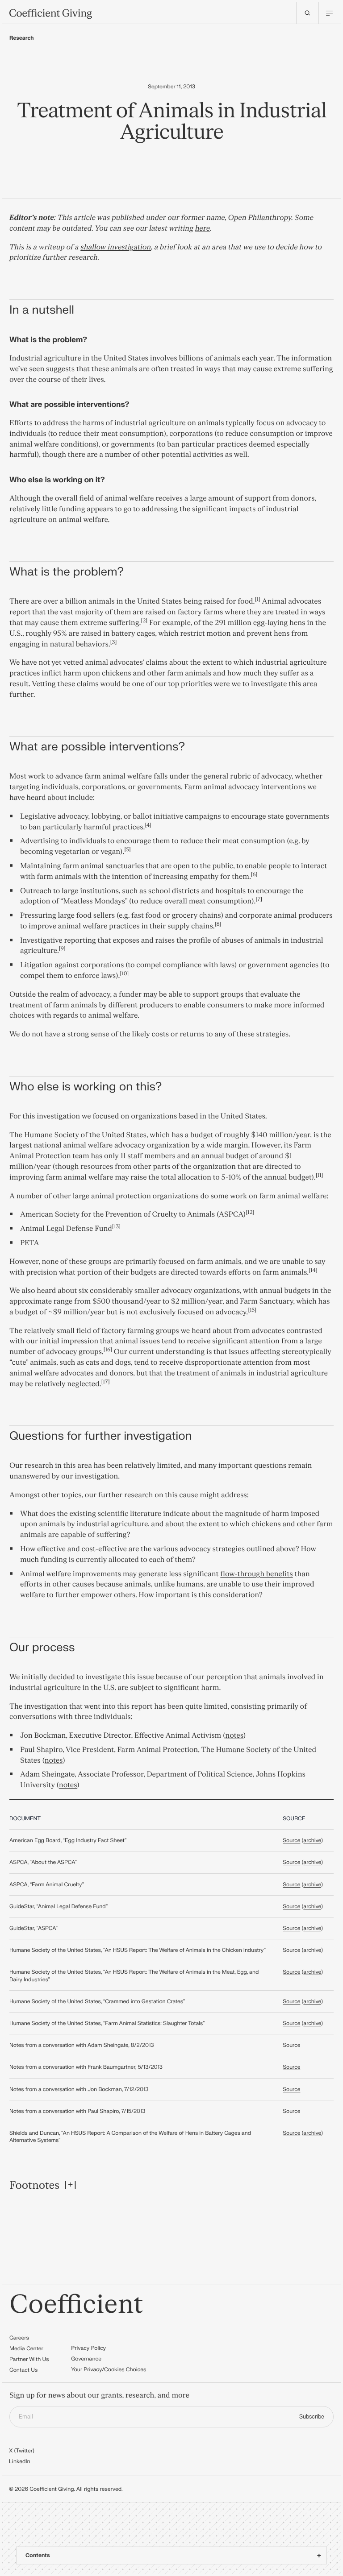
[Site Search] (307, 13)
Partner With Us (29, 2359)
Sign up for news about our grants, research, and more (99, 2396)
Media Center (26, 2348)
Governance (86, 2359)
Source (291, 1840)
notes (234, 1736)
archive (312, 1840)
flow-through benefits (256, 1574)
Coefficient (76, 2305)
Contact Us (23, 2370)
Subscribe (312, 2417)
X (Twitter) (22, 2451)
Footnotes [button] (34, 2185)
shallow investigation (116, 248)
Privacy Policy (88, 2348)
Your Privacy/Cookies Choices (109, 2369)
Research (22, 38)
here (203, 229)
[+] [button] (71, 2185)
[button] (257, 602)
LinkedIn (20, 2461)
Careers (19, 2338)
